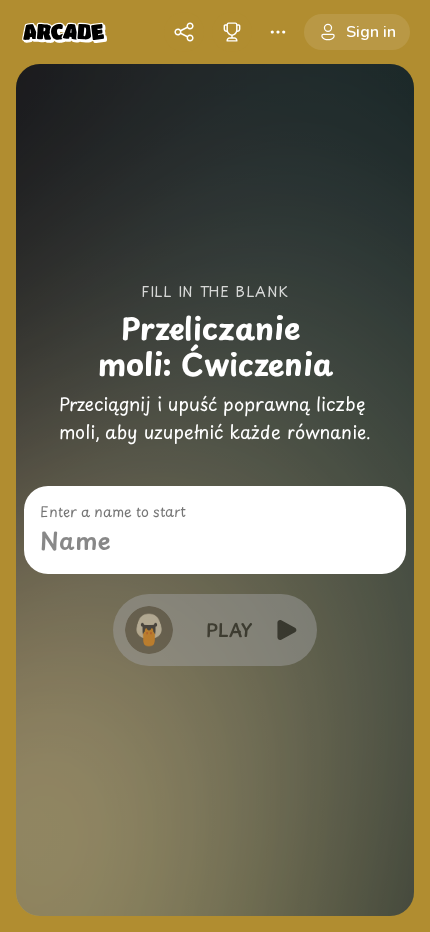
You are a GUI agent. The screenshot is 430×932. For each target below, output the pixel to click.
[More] (278, 32)
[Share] (184, 32)
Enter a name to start (113, 512)
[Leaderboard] (232, 32)
